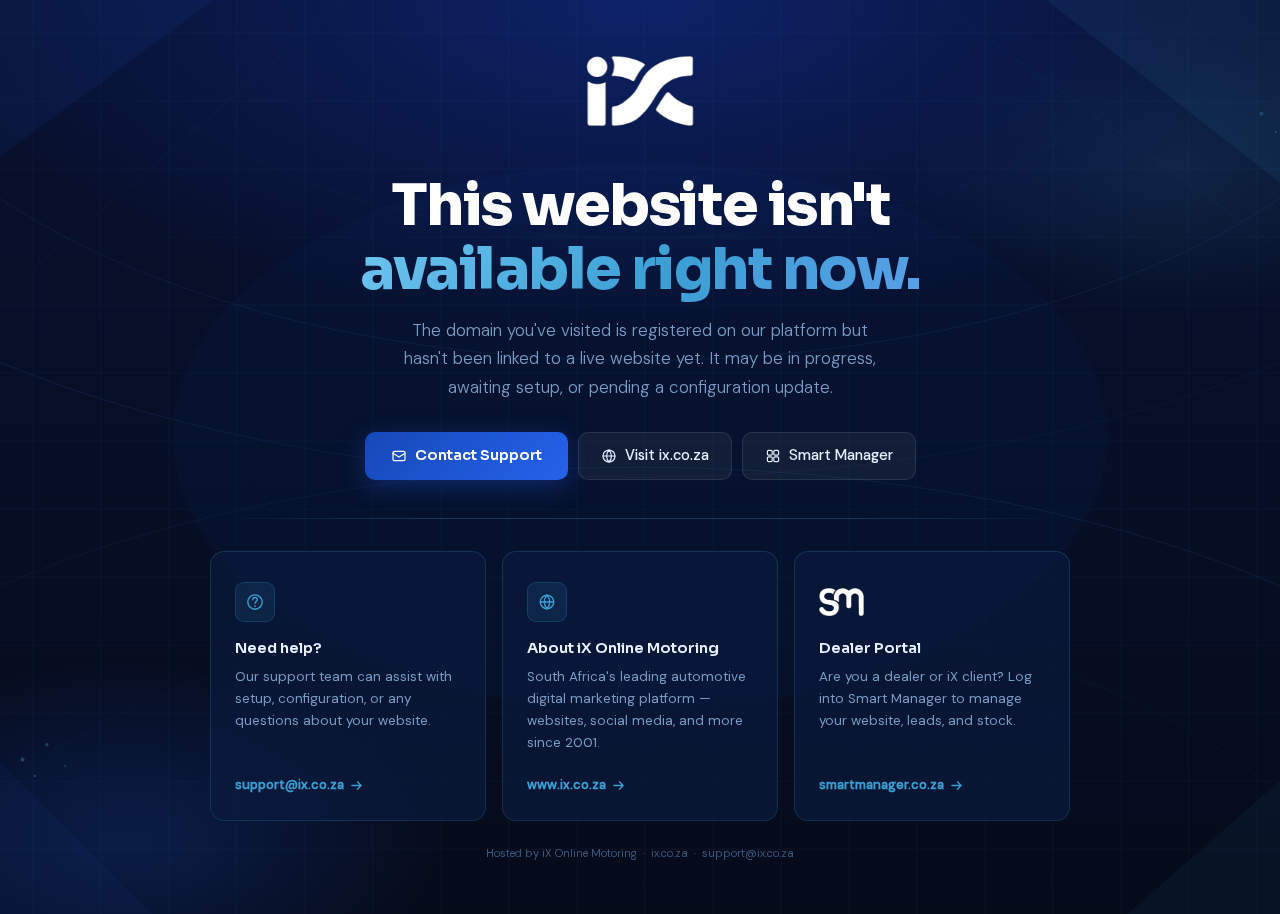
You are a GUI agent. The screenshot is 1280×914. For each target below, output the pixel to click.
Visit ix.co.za (667, 455)
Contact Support (478, 455)
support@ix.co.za (289, 784)
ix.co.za (669, 853)
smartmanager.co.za (881, 784)
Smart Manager (841, 455)
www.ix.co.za (566, 784)
